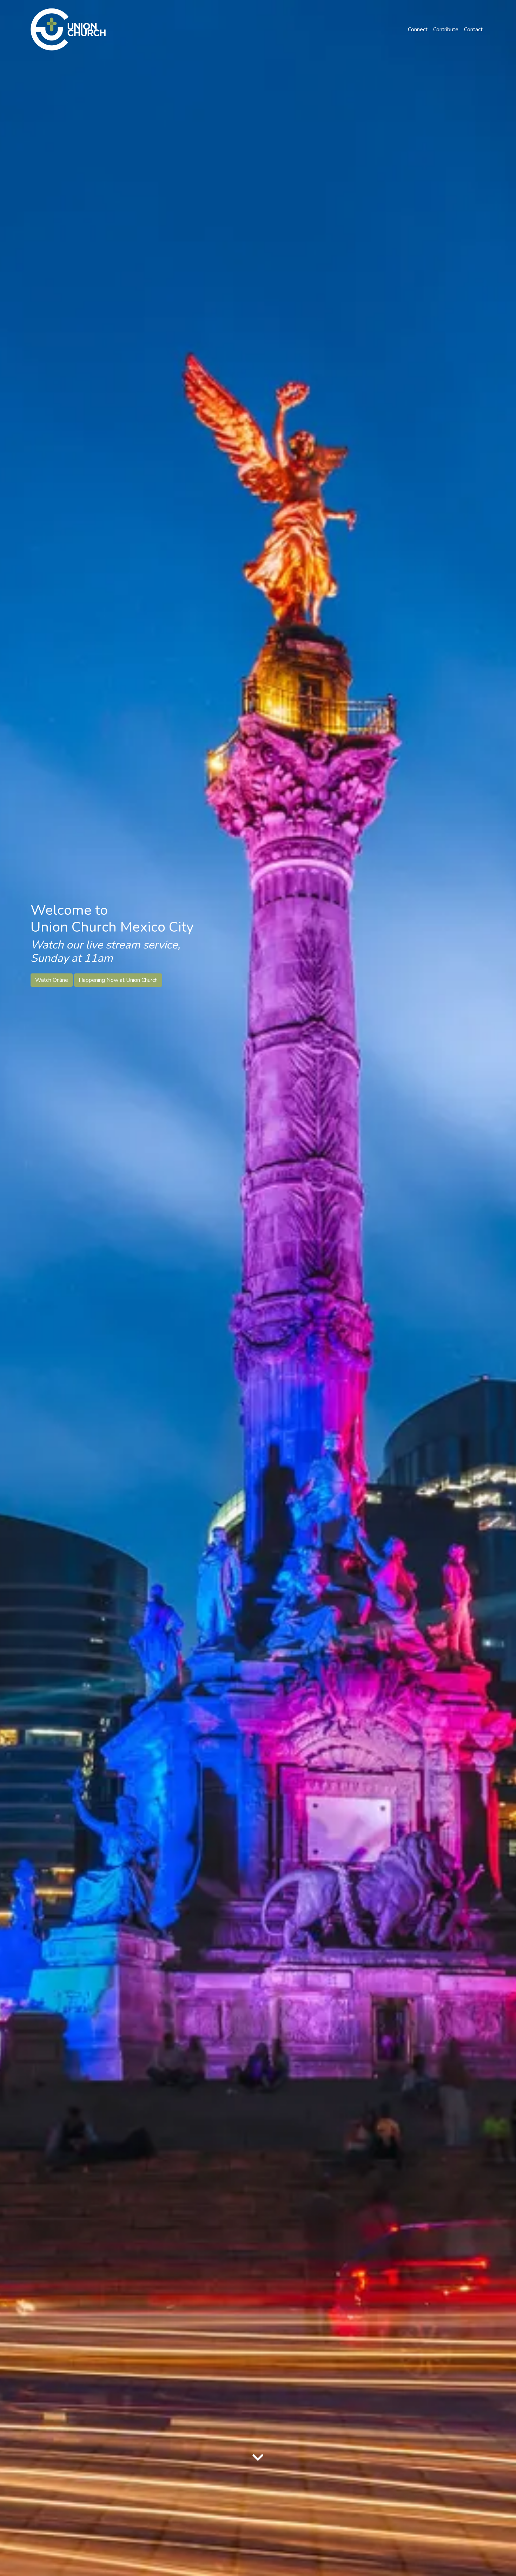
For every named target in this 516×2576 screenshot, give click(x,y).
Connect (418, 30)
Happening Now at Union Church (118, 980)
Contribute (446, 30)
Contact (473, 30)
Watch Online (52, 980)
